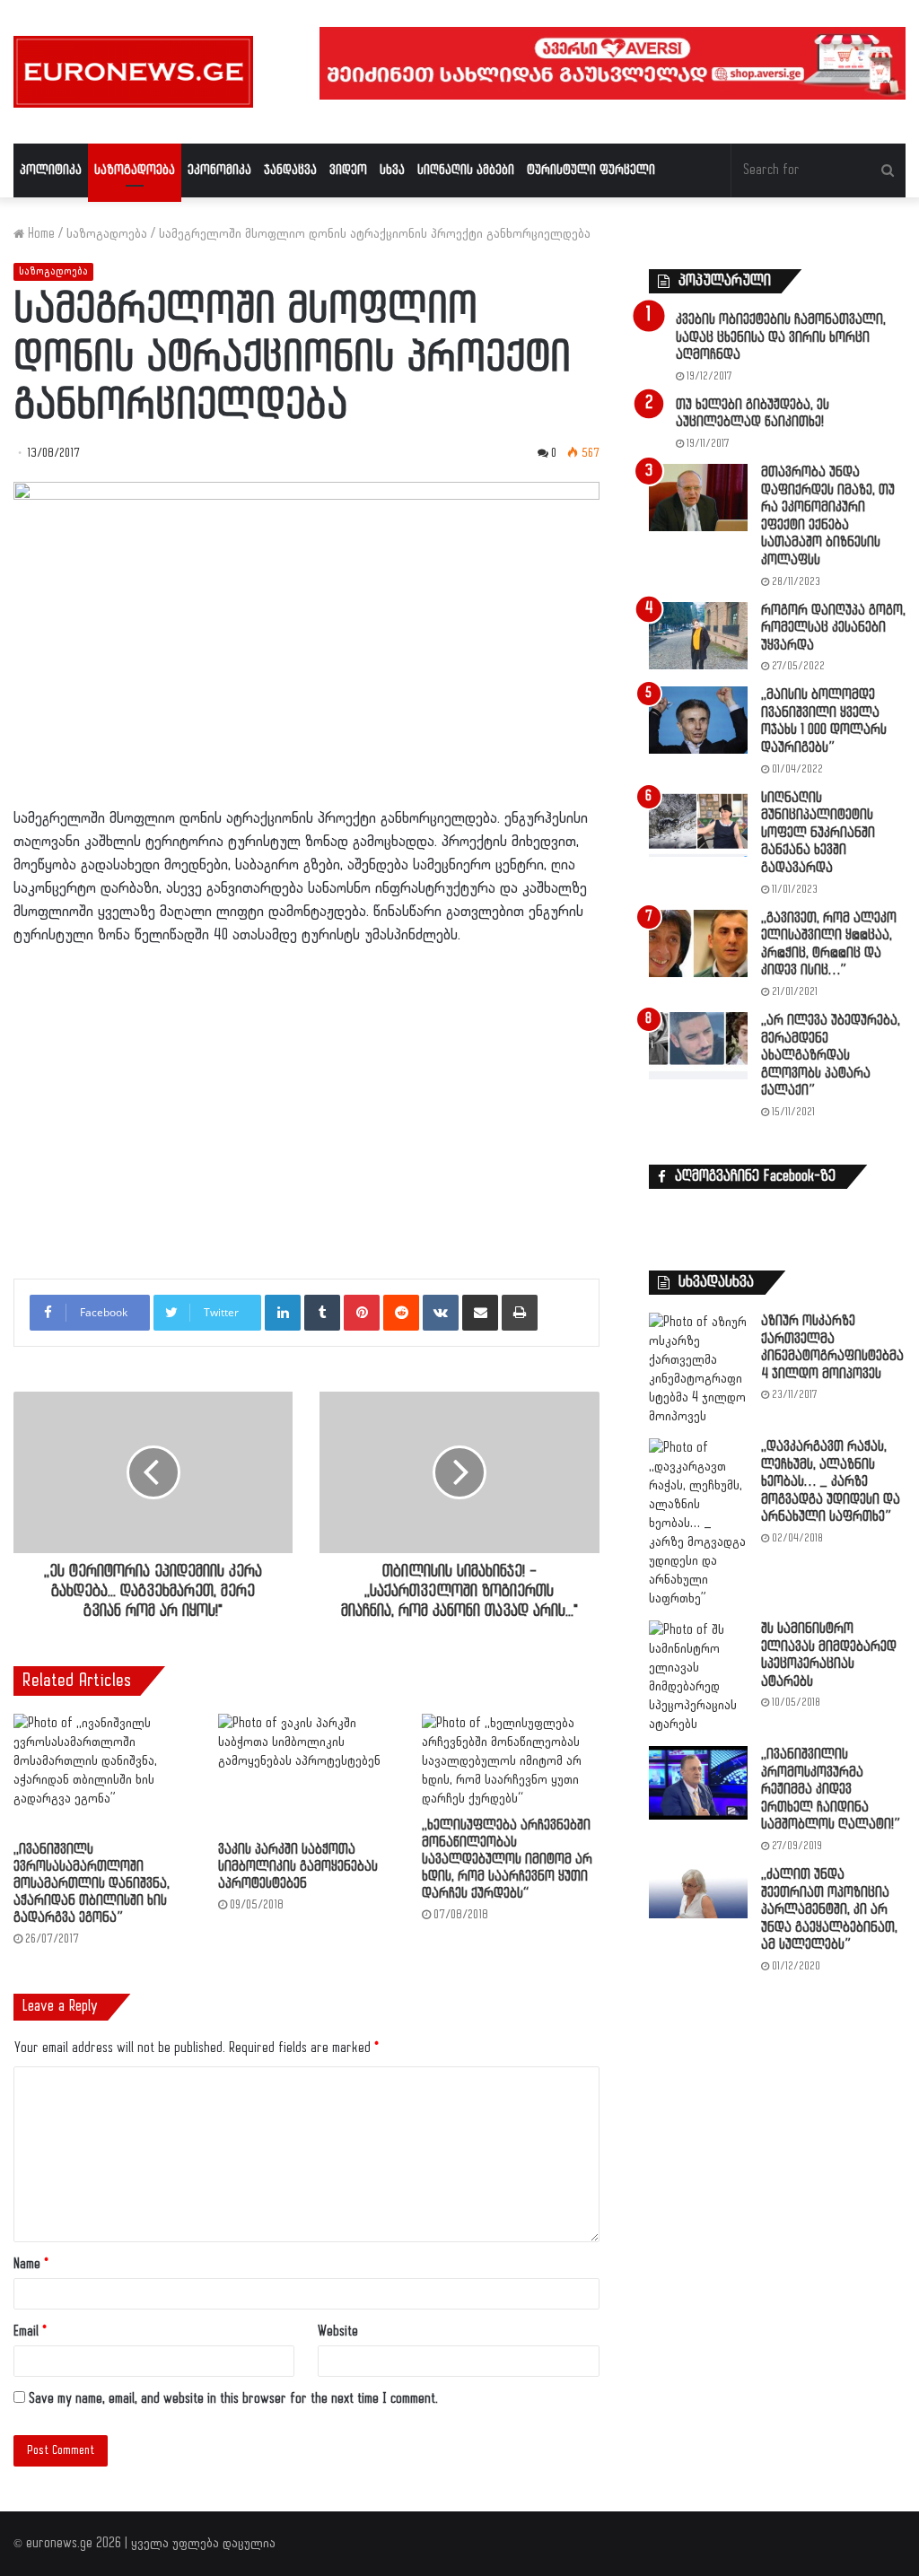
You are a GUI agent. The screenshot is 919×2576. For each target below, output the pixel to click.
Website (338, 2331)
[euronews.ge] (133, 72)
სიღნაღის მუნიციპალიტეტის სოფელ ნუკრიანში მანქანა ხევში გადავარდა (818, 833)
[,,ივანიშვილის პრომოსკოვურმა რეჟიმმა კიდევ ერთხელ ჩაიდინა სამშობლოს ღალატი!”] (698, 1783)
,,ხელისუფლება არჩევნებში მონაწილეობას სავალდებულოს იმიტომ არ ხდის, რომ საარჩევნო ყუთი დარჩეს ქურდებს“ (507, 1860)
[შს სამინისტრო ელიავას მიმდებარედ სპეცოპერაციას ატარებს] (698, 1677)
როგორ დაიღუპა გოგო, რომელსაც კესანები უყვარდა (833, 628)
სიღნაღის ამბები (466, 170)
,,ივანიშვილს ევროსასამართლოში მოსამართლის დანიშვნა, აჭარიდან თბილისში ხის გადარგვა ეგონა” (92, 1884)
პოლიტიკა (51, 170)
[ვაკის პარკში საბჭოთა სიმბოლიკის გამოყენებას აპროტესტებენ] (307, 1773)
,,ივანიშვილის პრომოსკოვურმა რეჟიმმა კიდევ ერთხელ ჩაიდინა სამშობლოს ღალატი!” (831, 1790)
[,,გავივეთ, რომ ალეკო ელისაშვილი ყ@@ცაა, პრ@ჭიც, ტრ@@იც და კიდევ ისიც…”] (698, 943)
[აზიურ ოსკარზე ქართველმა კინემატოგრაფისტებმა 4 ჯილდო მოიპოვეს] (698, 1369)
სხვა (392, 170)
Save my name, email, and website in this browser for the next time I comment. (233, 2399)
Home (39, 234)
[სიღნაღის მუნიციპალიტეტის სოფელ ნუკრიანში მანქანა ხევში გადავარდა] (698, 823)
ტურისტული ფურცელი (591, 170)
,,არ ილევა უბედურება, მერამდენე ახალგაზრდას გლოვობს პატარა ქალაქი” (831, 1056)
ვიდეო (348, 170)
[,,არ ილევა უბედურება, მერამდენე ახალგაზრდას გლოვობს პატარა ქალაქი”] (698, 1046)
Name (31, 2264)
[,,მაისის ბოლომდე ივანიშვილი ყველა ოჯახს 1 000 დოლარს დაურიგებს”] (698, 720)
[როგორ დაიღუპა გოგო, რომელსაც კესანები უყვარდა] (698, 636)
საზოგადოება (135, 170)
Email (30, 2331)
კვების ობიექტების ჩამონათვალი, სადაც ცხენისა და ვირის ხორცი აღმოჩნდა (781, 337)
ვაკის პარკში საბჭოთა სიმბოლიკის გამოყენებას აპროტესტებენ (298, 1867)
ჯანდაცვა (290, 170)
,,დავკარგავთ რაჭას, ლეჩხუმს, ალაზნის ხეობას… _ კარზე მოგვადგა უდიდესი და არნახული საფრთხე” (831, 1482)
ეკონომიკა (219, 170)
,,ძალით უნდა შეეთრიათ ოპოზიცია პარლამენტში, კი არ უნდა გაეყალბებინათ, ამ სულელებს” (829, 1910)
